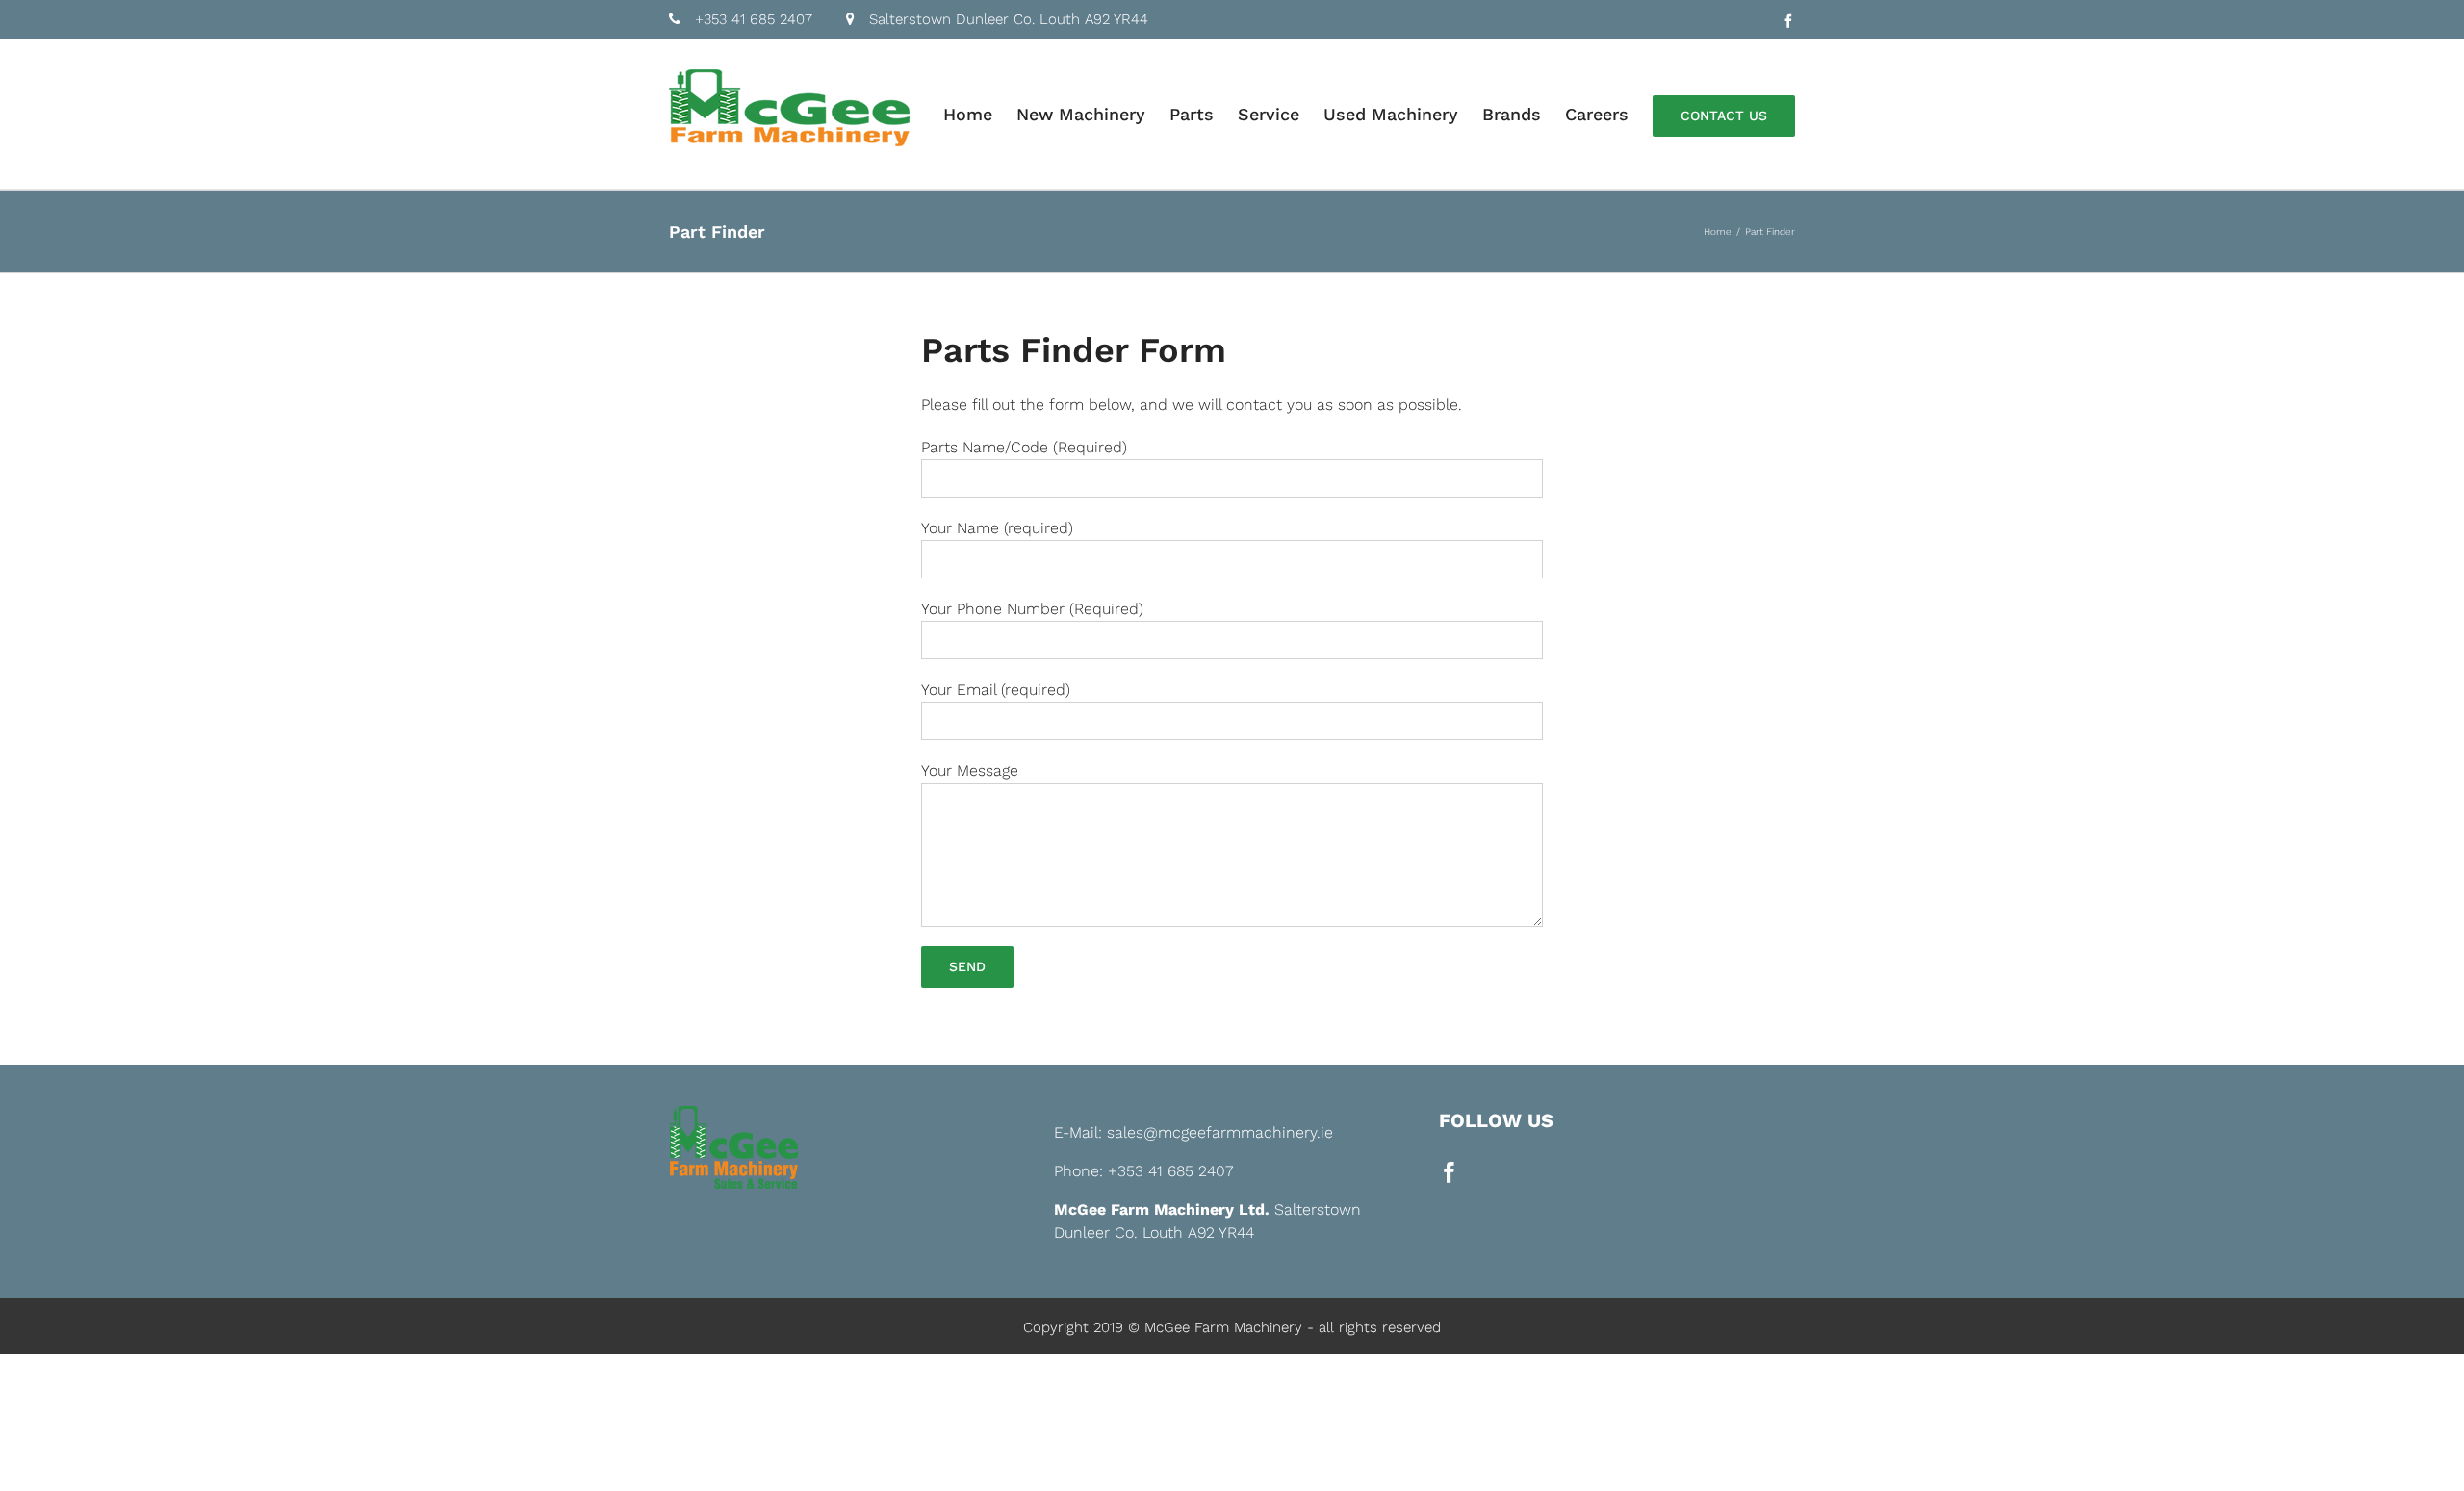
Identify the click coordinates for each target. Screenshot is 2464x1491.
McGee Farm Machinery (1223, 1327)
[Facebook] (1450, 1172)
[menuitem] (980, 114)
